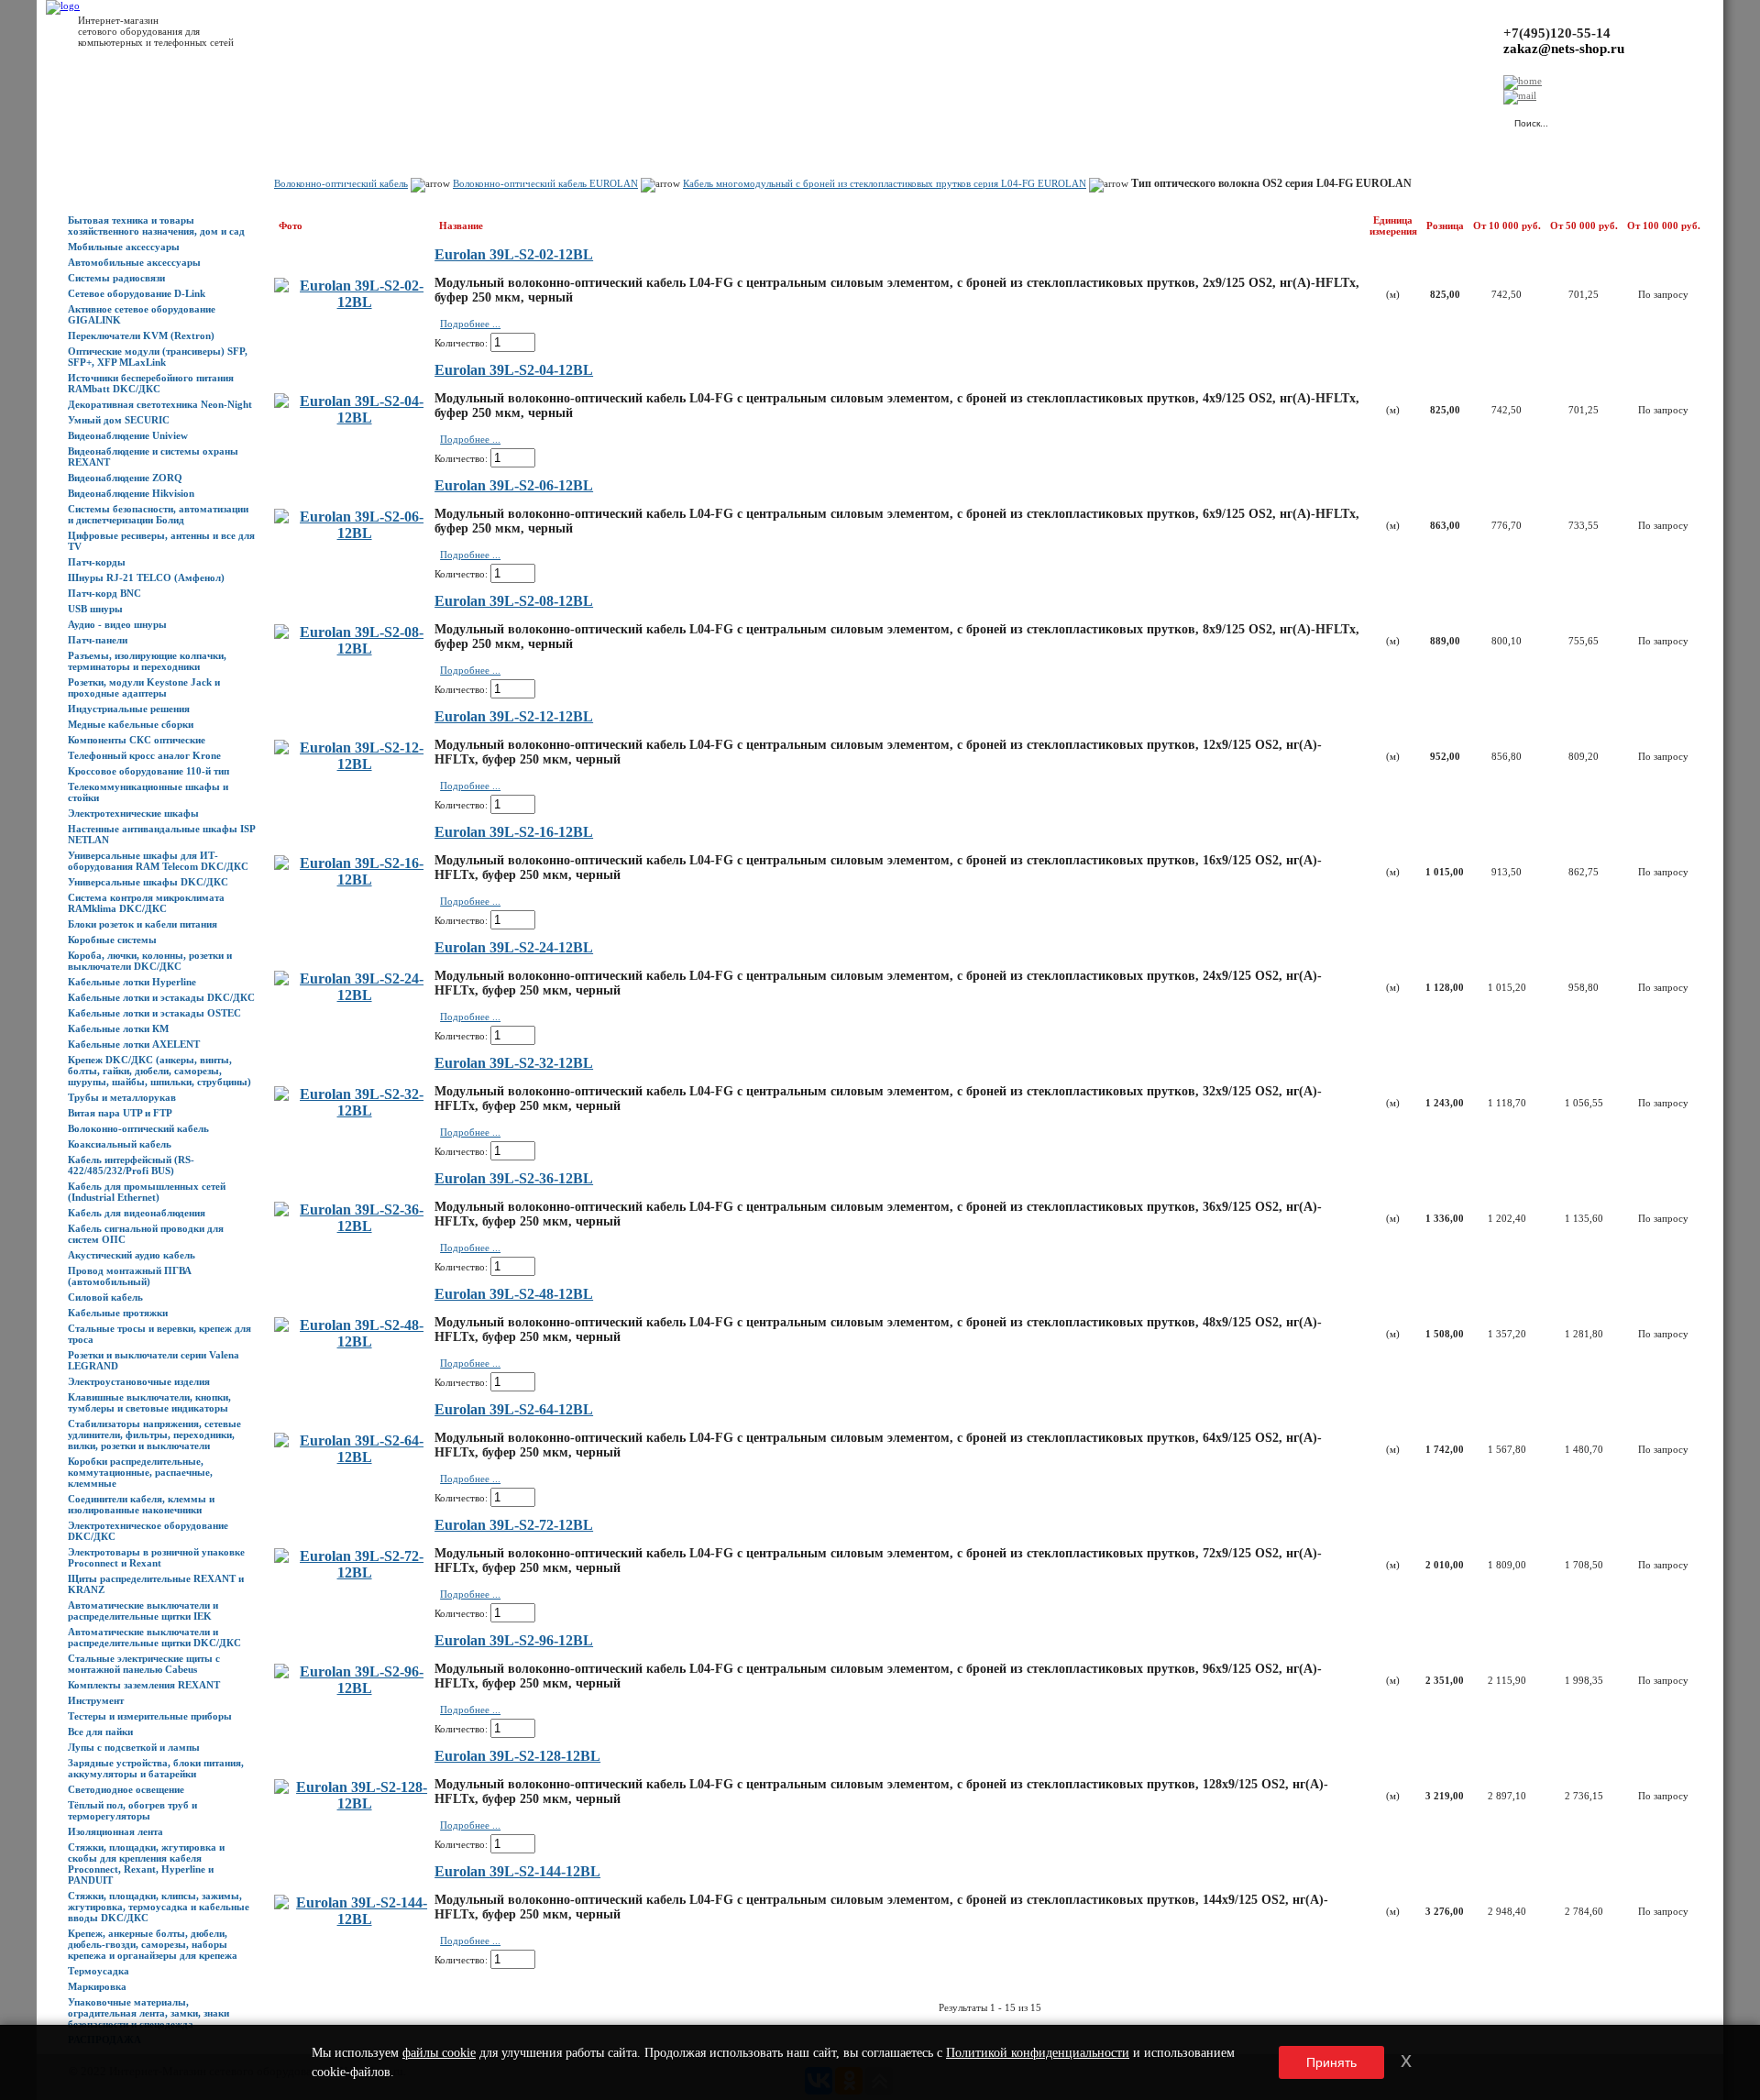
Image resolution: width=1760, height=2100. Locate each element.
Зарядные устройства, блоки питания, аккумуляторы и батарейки (156, 1768)
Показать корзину (1306, 115)
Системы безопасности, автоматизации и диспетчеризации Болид (158, 514)
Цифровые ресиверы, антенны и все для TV (161, 541)
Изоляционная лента (115, 1831)
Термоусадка (99, 1971)
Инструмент (96, 1700)
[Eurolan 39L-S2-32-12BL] (354, 1110)
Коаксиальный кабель (120, 1144)
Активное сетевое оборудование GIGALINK (142, 314)
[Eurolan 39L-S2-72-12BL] (354, 1572)
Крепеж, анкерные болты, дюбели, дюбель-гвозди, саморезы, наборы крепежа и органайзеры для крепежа (153, 1944)
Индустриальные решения (129, 709)
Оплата (324, 120)
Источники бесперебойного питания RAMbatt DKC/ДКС (151, 383)
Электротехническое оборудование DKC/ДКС (148, 1531)
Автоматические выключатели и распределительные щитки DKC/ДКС (154, 1637)
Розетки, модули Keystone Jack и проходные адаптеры (144, 687)
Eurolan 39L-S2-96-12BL (514, 1640)
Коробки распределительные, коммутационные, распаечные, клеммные (140, 1472)
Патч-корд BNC (104, 593)
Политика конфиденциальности (477, 120)
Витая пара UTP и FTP (120, 1113)
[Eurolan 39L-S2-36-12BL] (354, 1226)
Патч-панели (98, 640)
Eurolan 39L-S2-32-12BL (514, 1063)
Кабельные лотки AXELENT (134, 1044)
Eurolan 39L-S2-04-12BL (514, 370)
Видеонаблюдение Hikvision (131, 493)
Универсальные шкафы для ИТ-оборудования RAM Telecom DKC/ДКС (158, 861)
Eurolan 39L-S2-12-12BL (514, 716)
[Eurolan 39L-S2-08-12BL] (354, 649)
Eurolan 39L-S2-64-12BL (514, 1409)
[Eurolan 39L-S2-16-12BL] (354, 880)
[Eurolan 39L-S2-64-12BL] (354, 1457)
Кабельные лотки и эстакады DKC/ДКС (161, 997)
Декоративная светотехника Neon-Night (160, 404)
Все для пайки (100, 1732)
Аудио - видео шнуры (117, 624)
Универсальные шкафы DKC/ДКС (148, 882)
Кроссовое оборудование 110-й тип (148, 771)
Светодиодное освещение (126, 1789)
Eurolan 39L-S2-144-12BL (517, 1871)
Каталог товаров (153, 120)
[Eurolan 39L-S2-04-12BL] (354, 418)
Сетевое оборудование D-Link (137, 293)
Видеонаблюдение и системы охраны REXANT (153, 456)
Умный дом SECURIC (119, 420)
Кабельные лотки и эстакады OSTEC (154, 1013)
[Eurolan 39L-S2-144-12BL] (354, 1919)
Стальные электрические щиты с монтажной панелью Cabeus (144, 1664)
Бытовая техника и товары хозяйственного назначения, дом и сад (156, 225)
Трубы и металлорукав (122, 1097)
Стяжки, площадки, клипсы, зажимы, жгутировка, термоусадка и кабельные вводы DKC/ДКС (159, 1907)
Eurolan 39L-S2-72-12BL (514, 1525)
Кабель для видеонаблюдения (137, 1213)
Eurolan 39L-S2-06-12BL (514, 485)
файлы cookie (439, 2053)
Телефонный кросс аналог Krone (144, 755)
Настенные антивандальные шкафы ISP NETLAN (161, 834)
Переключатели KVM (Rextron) (141, 335)
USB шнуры (95, 609)
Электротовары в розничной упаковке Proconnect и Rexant (156, 1557)
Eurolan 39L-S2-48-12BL (514, 1294)
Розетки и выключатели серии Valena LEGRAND (154, 1360)
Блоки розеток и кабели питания (143, 924)
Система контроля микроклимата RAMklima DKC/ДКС (146, 903)
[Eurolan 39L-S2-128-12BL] (354, 1803)
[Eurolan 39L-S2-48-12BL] (354, 1341)
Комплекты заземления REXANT (144, 1685)
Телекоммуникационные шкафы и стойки (148, 792)
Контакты (374, 120)
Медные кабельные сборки (131, 724)
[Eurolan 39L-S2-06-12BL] (354, 533)
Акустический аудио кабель (132, 1255)
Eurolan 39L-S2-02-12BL (514, 254)
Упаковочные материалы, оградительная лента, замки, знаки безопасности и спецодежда (148, 2013)
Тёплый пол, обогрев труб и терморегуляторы (132, 1810)
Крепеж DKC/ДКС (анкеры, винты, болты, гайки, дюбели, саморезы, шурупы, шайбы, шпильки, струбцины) (159, 1071)
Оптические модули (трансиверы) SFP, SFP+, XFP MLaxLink (158, 357)
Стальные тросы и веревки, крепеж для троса (159, 1334)
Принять (1331, 2062)
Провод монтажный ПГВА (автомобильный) (130, 1276)
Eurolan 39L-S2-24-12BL (514, 947)
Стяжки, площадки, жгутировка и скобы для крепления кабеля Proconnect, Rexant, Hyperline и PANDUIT (146, 1864)
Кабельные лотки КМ (118, 1028)
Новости (221, 120)
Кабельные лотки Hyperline (132, 982)
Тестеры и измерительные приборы (150, 1716)
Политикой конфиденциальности (1038, 2053)
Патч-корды (97, 562)
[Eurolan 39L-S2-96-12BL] (354, 1688)
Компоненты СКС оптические (137, 740)
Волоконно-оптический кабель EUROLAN (545, 183)
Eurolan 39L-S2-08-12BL (514, 601)
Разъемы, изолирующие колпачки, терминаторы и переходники (147, 661)
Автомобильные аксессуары (134, 262)
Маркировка (97, 1986)
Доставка (274, 120)
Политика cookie (596, 120)
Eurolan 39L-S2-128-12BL (517, 1756)
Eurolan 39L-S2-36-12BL (514, 1178)
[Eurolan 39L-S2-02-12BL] (354, 302)
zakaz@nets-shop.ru (1564, 49)
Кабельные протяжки (118, 1313)
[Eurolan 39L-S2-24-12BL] (354, 995)
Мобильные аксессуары (124, 247)
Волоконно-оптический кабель (138, 1128)
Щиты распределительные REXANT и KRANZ (156, 1584)
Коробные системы (112, 940)
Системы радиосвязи (116, 278)
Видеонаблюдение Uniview (128, 435)
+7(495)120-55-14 (1557, 33)
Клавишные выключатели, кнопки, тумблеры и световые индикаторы (149, 1402)
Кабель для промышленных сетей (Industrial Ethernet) (147, 1192)
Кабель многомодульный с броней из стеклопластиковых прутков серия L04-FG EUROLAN (885, 183)
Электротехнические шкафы (133, 813)
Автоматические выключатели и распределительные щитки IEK (143, 1611)
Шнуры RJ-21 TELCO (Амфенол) (146, 577)
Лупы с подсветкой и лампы (134, 1747)
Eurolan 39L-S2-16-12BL (514, 832)
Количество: (461, 343)
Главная (86, 120)
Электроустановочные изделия (139, 1381)
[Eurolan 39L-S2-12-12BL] (354, 764)
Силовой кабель (105, 1297)
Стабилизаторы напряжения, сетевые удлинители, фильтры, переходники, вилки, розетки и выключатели (154, 1435)
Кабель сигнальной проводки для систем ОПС (146, 1234)
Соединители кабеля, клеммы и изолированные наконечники (141, 1504)
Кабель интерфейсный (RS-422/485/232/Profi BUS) (131, 1165)
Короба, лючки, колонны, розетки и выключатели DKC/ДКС (150, 961)
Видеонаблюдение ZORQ (125, 478)
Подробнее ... (470, 324)
